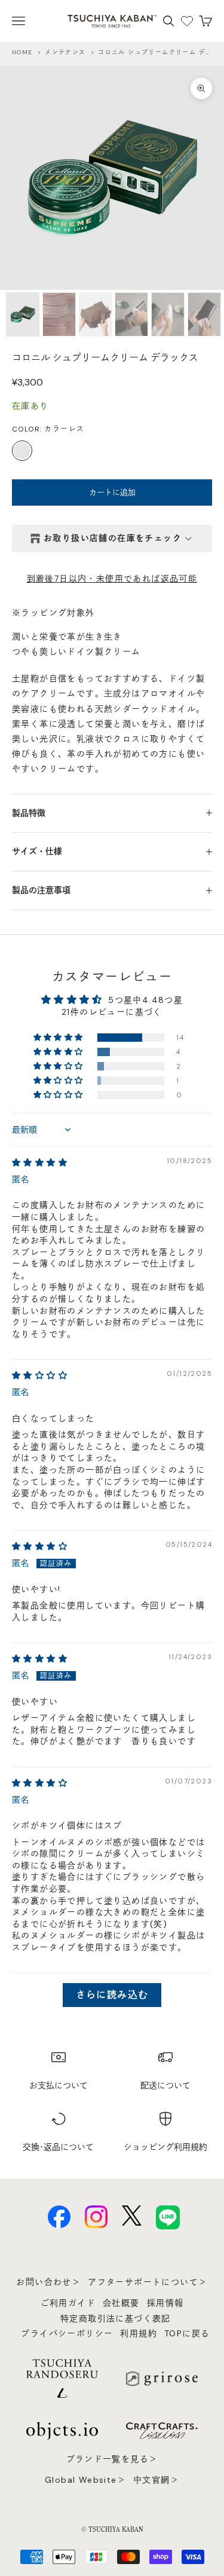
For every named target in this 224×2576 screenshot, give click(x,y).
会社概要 (121, 2303)
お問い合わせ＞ (48, 2282)
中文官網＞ (156, 2480)
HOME (22, 52)
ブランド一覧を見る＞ (112, 2459)
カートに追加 (112, 492)
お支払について (59, 2085)
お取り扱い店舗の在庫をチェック (113, 538)
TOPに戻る (187, 2333)
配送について (165, 2085)
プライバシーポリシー (67, 2333)
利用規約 (139, 2333)
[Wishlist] (187, 21)
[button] (59, 1038)
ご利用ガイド (68, 2303)
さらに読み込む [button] (112, 1995)
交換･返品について (58, 2147)
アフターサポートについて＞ (148, 2282)
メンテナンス (65, 52)
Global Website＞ (85, 2480)
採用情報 (165, 2303)
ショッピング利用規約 (165, 2147)
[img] (40, 1162)
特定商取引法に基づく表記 (116, 2318)
